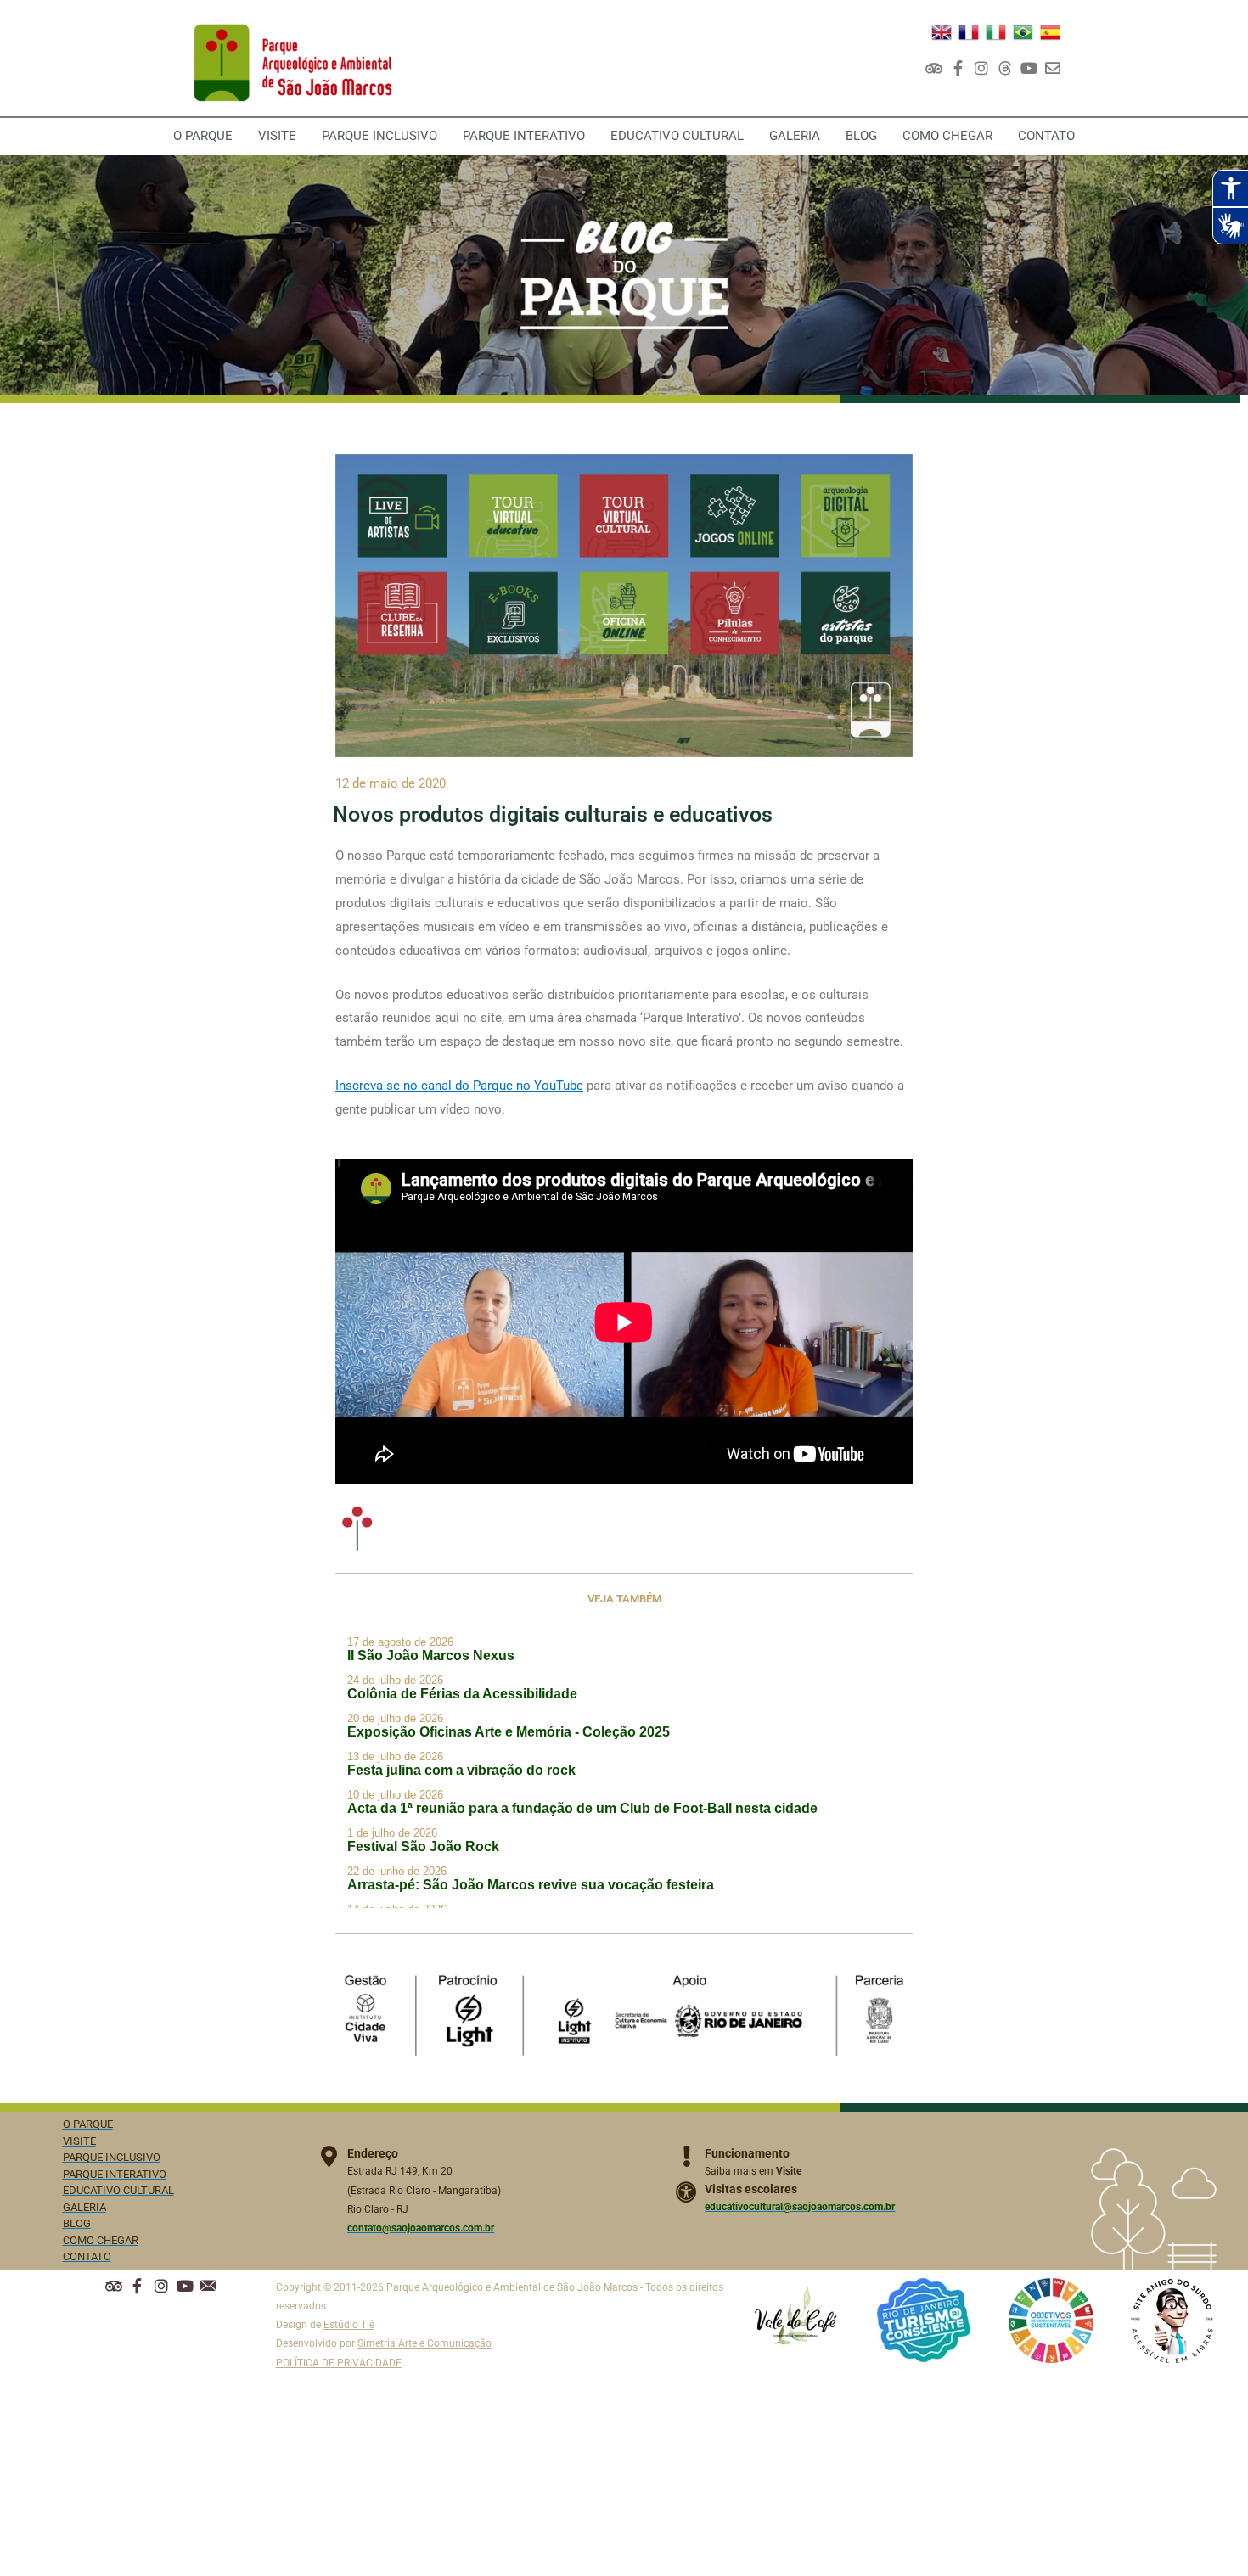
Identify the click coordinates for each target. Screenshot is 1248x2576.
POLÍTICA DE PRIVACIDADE (339, 2363)
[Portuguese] (1023, 31)
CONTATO (1046, 136)
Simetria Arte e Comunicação (424, 2343)
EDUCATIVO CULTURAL (677, 136)
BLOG (861, 136)
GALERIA (795, 136)
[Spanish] (1050, 31)
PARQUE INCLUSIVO (379, 136)
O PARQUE (203, 136)
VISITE (277, 136)
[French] (969, 31)
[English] (942, 31)
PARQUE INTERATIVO (524, 136)
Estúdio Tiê (349, 2325)
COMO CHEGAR (947, 136)
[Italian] (996, 31)
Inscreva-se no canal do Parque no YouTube (459, 1086)
